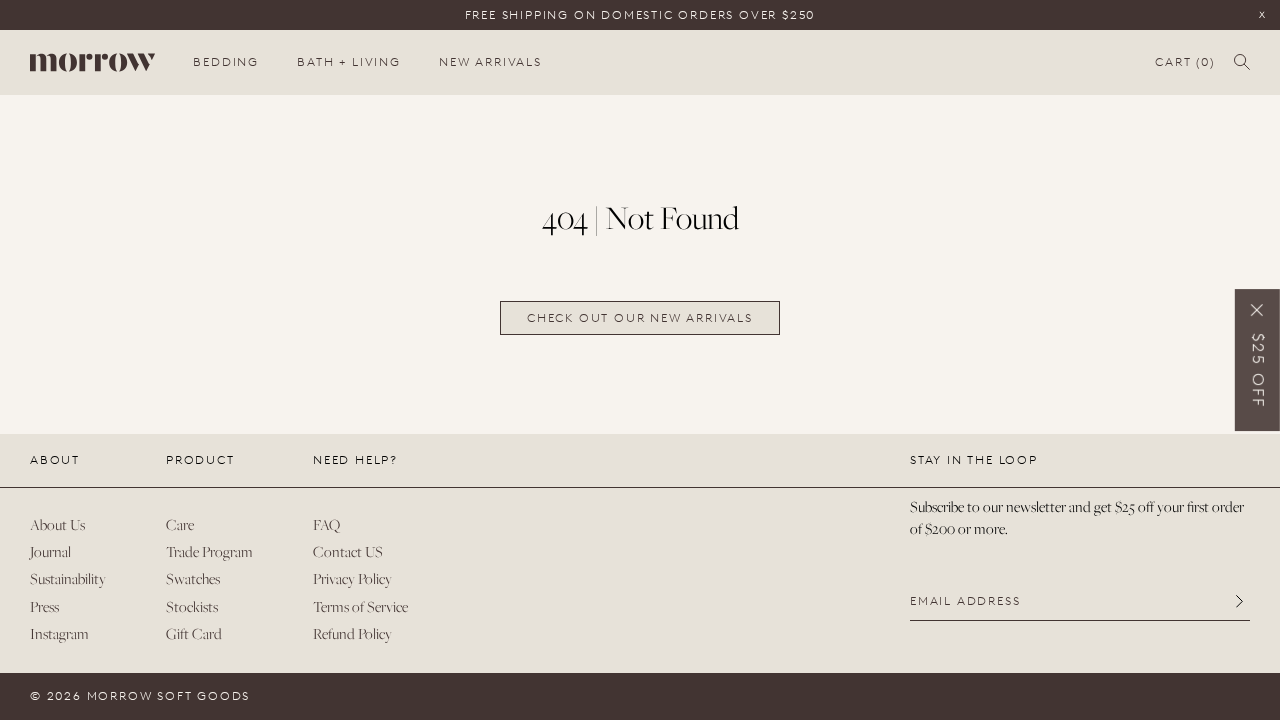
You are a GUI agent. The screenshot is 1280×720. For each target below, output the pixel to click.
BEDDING (226, 62)
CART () (1184, 62)
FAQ (326, 524)
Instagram (59, 633)
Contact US (348, 551)
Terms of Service (360, 606)
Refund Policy (352, 633)
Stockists (192, 606)
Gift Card (194, 633)
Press (44, 606)
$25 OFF (1258, 371)
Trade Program (209, 551)
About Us (57, 524)
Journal (50, 551)
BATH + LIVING (348, 62)
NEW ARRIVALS (490, 62)
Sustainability (68, 578)
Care (180, 524)
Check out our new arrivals (640, 318)
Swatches (193, 578)
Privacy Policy (352, 578)
